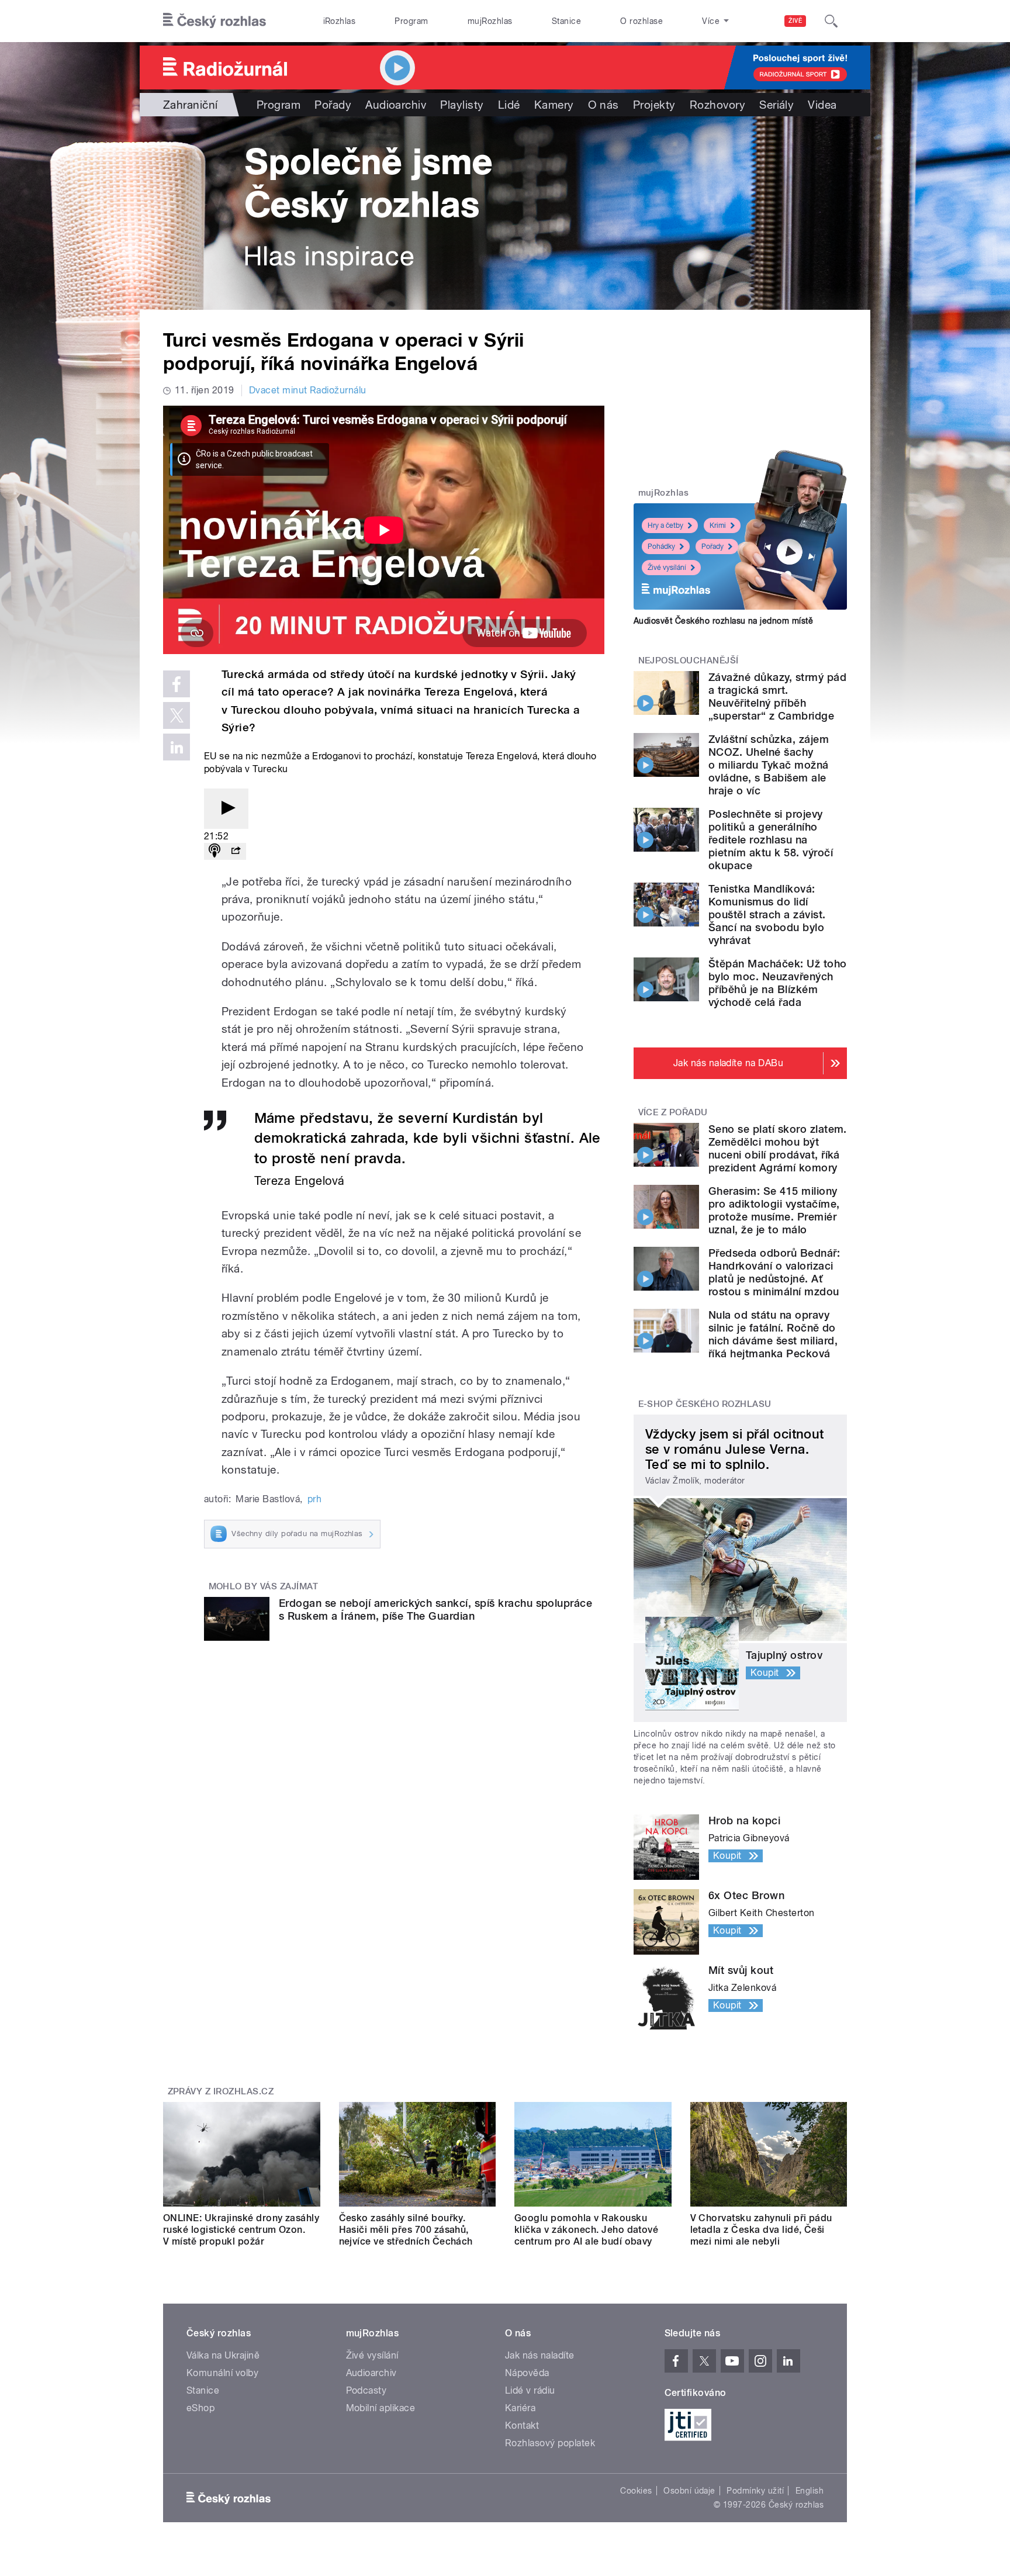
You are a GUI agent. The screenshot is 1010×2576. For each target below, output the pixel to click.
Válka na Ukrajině (223, 2355)
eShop (200, 2408)
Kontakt (522, 2425)
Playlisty (462, 105)
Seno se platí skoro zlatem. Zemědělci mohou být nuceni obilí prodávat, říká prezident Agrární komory (778, 1148)
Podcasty (366, 2390)
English (810, 2491)
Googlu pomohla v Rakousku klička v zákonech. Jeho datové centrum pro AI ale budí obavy (586, 2230)
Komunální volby (222, 2373)
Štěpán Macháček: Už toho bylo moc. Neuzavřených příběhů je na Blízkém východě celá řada (778, 983)
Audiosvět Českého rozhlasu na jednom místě (723, 621)
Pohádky (661, 547)
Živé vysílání (667, 568)
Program (411, 21)
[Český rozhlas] (215, 21)
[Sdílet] (236, 851)
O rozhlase (641, 21)
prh (314, 1499)
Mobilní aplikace (381, 2408)
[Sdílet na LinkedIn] (177, 747)
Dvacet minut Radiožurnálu (308, 390)
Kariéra (520, 2408)
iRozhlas (340, 21)
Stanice (566, 21)
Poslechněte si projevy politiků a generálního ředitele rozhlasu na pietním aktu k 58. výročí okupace (771, 840)
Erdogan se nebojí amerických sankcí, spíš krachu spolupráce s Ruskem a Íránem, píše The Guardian (435, 1609)
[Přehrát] (226, 809)
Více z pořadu (673, 1112)
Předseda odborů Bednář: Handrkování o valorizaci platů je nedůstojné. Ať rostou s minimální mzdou (774, 1272)
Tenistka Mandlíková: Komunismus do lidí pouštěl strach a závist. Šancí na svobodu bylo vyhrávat (767, 914)
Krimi (718, 525)
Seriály (776, 105)
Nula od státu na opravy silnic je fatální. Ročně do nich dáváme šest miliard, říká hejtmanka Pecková (773, 1334)
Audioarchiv (396, 105)
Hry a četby (665, 525)
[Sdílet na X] (177, 715)
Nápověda (527, 2373)
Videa (822, 105)
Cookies (636, 2491)
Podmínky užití (755, 2491)
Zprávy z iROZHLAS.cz (221, 2091)
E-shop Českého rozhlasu (705, 1404)
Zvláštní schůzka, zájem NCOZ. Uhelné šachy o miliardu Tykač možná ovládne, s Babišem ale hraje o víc (769, 765)
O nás (603, 105)
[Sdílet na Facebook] (177, 684)
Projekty (654, 105)
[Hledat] (831, 21)
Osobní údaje (689, 2491)
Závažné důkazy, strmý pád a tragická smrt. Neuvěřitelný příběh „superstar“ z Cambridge (777, 696)
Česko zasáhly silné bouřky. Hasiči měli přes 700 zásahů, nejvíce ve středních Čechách (406, 2230)
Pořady (333, 105)
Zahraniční (191, 105)
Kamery (554, 105)
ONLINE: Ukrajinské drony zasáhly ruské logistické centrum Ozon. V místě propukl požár (241, 2230)
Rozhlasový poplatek (550, 2443)
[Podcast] (215, 851)
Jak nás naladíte (540, 2355)
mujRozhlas (490, 21)
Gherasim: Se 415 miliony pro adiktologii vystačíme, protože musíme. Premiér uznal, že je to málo (774, 1210)
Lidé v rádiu (530, 2390)
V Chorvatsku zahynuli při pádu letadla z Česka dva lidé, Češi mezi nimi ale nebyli (761, 2230)
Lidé (509, 105)
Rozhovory (717, 105)
